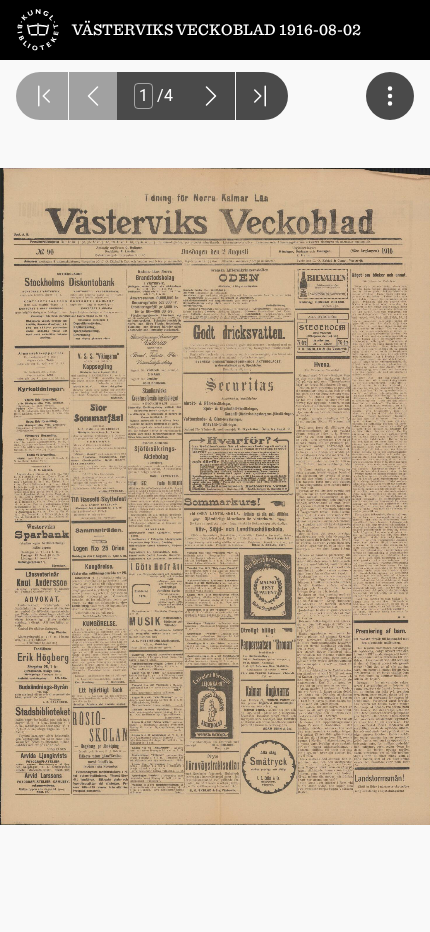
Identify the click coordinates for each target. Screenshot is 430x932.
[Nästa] (211, 96)
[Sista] (262, 96)
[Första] (42, 96)
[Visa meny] (390, 96)
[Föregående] (93, 96)
